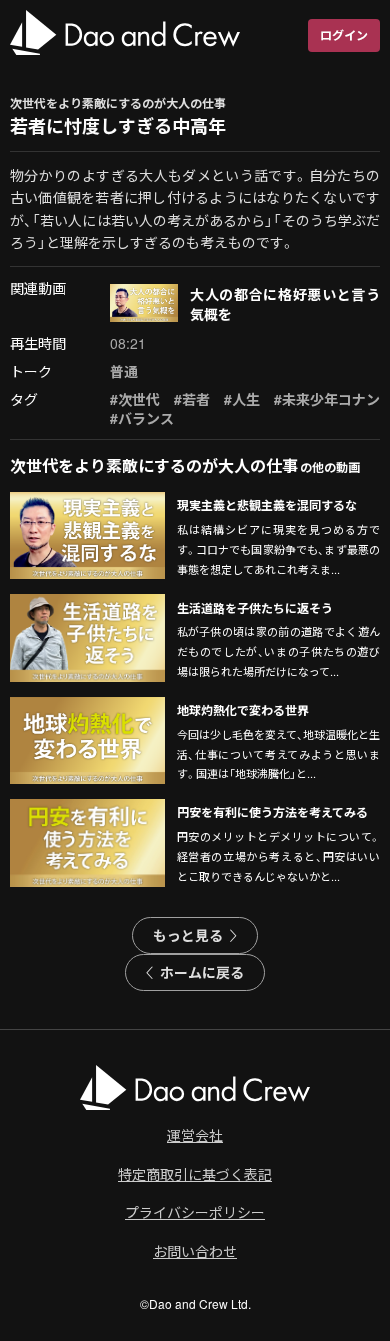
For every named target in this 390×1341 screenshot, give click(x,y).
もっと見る (188, 935)
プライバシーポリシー (195, 1212)
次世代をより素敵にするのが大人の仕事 (118, 103)
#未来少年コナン (327, 399)
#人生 (242, 399)
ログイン (344, 35)
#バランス (142, 418)
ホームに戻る (202, 972)
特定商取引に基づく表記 (195, 1174)
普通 (124, 371)
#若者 (192, 399)
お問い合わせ (195, 1251)
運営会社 (195, 1135)
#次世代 (135, 399)
